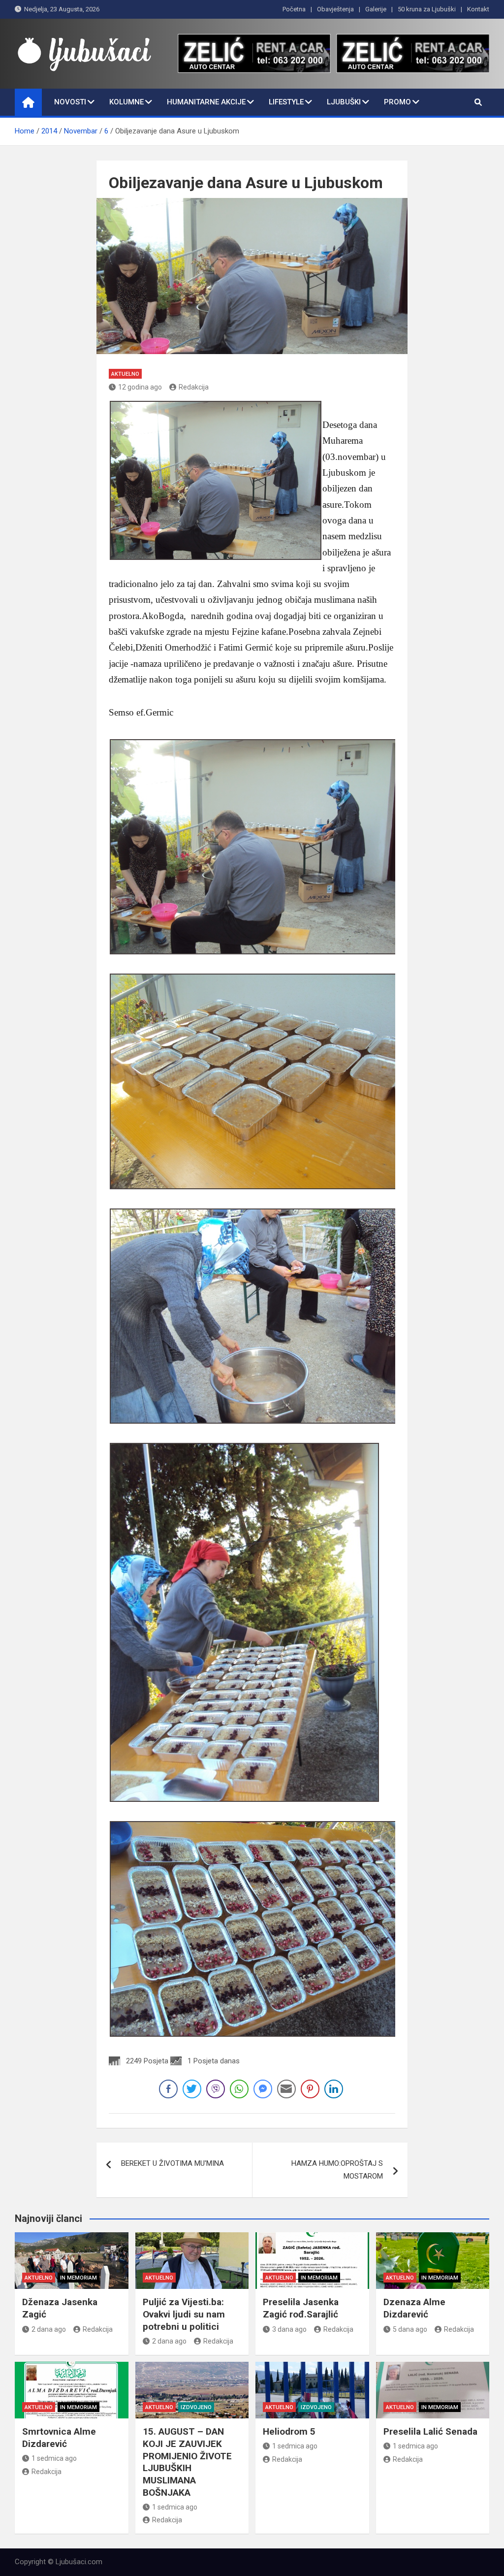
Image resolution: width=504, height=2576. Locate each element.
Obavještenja (335, 9)
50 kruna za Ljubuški (427, 9)
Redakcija (194, 387)
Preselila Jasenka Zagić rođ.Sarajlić (301, 2308)
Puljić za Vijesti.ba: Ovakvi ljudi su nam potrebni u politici (184, 2314)
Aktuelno (125, 374)
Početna (294, 9)
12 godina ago (140, 387)
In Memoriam (79, 2278)
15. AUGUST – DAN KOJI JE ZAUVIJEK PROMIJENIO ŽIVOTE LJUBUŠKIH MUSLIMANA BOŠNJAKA (187, 2462)
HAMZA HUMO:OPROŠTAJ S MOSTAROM (337, 2170)
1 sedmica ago (54, 2458)
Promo (397, 102)
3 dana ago (289, 2329)
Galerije (376, 9)
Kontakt (478, 9)
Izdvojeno (196, 2407)
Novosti (70, 102)
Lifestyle (286, 102)
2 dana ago (49, 2329)
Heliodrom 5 (289, 2431)
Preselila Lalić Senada (430, 2431)
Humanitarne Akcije (206, 102)
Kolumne (126, 102)
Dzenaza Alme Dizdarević (414, 2308)
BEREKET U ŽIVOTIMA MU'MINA (173, 2163)
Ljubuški (344, 102)
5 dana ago (410, 2329)
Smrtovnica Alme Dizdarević (59, 2438)
